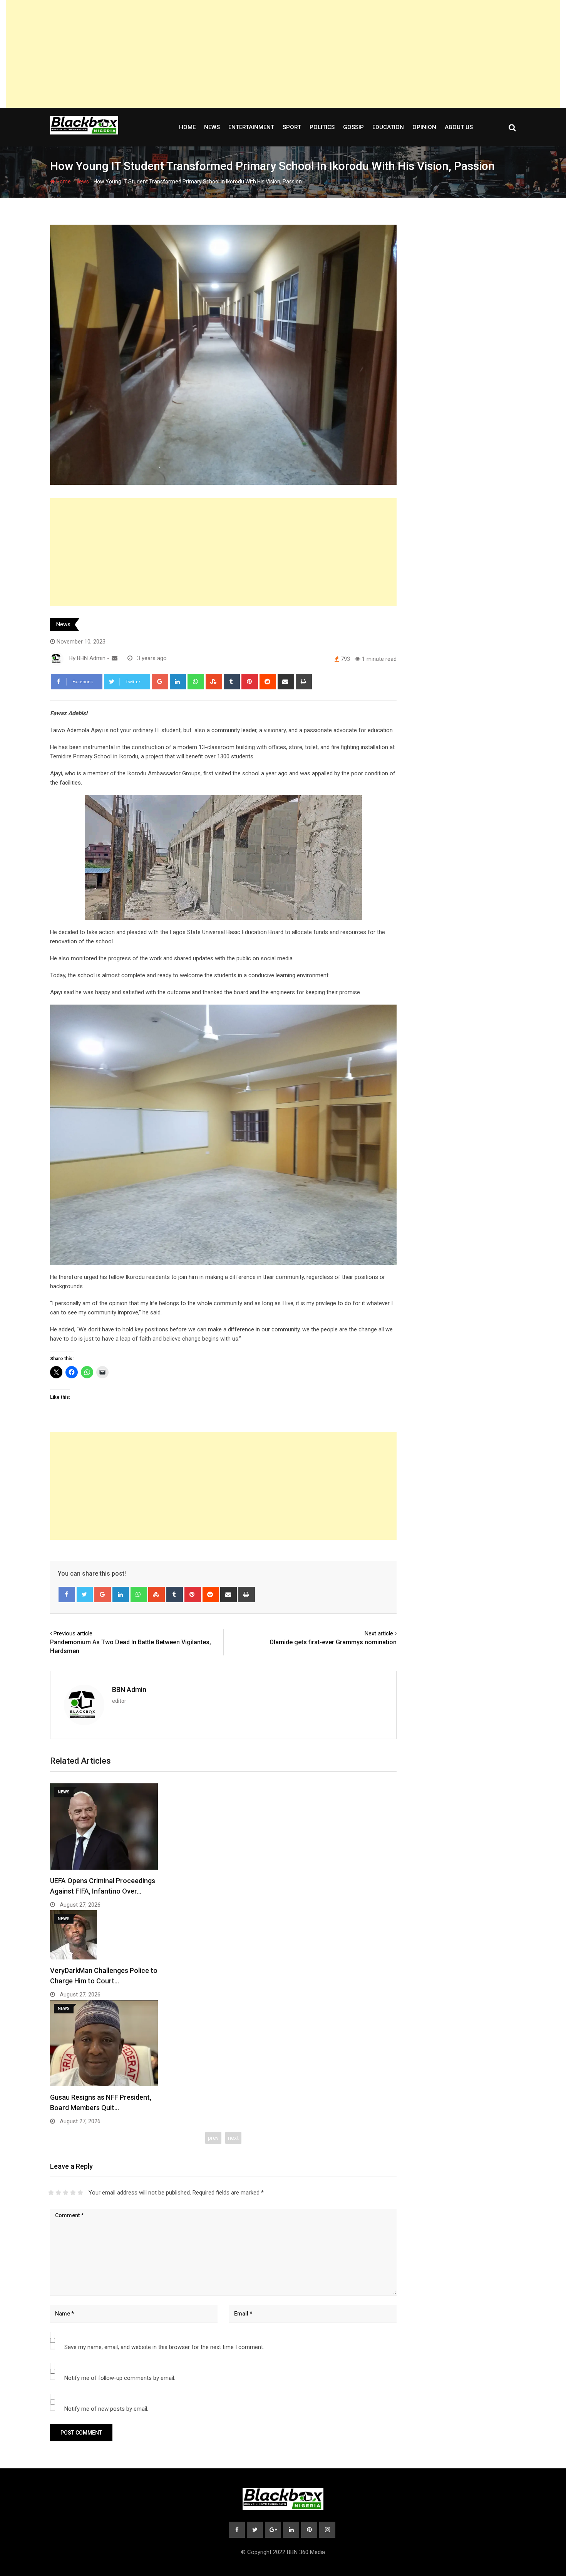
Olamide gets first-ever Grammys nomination (333, 1642)
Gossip (353, 127)
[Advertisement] (283, 54)
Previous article (73, 1633)
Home (187, 127)
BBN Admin (129, 1690)
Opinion (424, 127)
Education (388, 127)
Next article (379, 1633)
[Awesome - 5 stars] (80, 2193)
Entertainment (251, 127)
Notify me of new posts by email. (106, 2409)
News (212, 127)
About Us (459, 127)
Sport (292, 127)
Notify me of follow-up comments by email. (120, 2378)
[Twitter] (85, 1595)
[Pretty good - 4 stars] (73, 2193)
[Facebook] (67, 1595)
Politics (322, 127)
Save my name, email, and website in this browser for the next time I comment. (164, 2347)
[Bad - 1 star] (51, 2193)
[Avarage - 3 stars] (66, 2193)
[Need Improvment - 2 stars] (58, 2193)
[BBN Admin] (115, 658)
